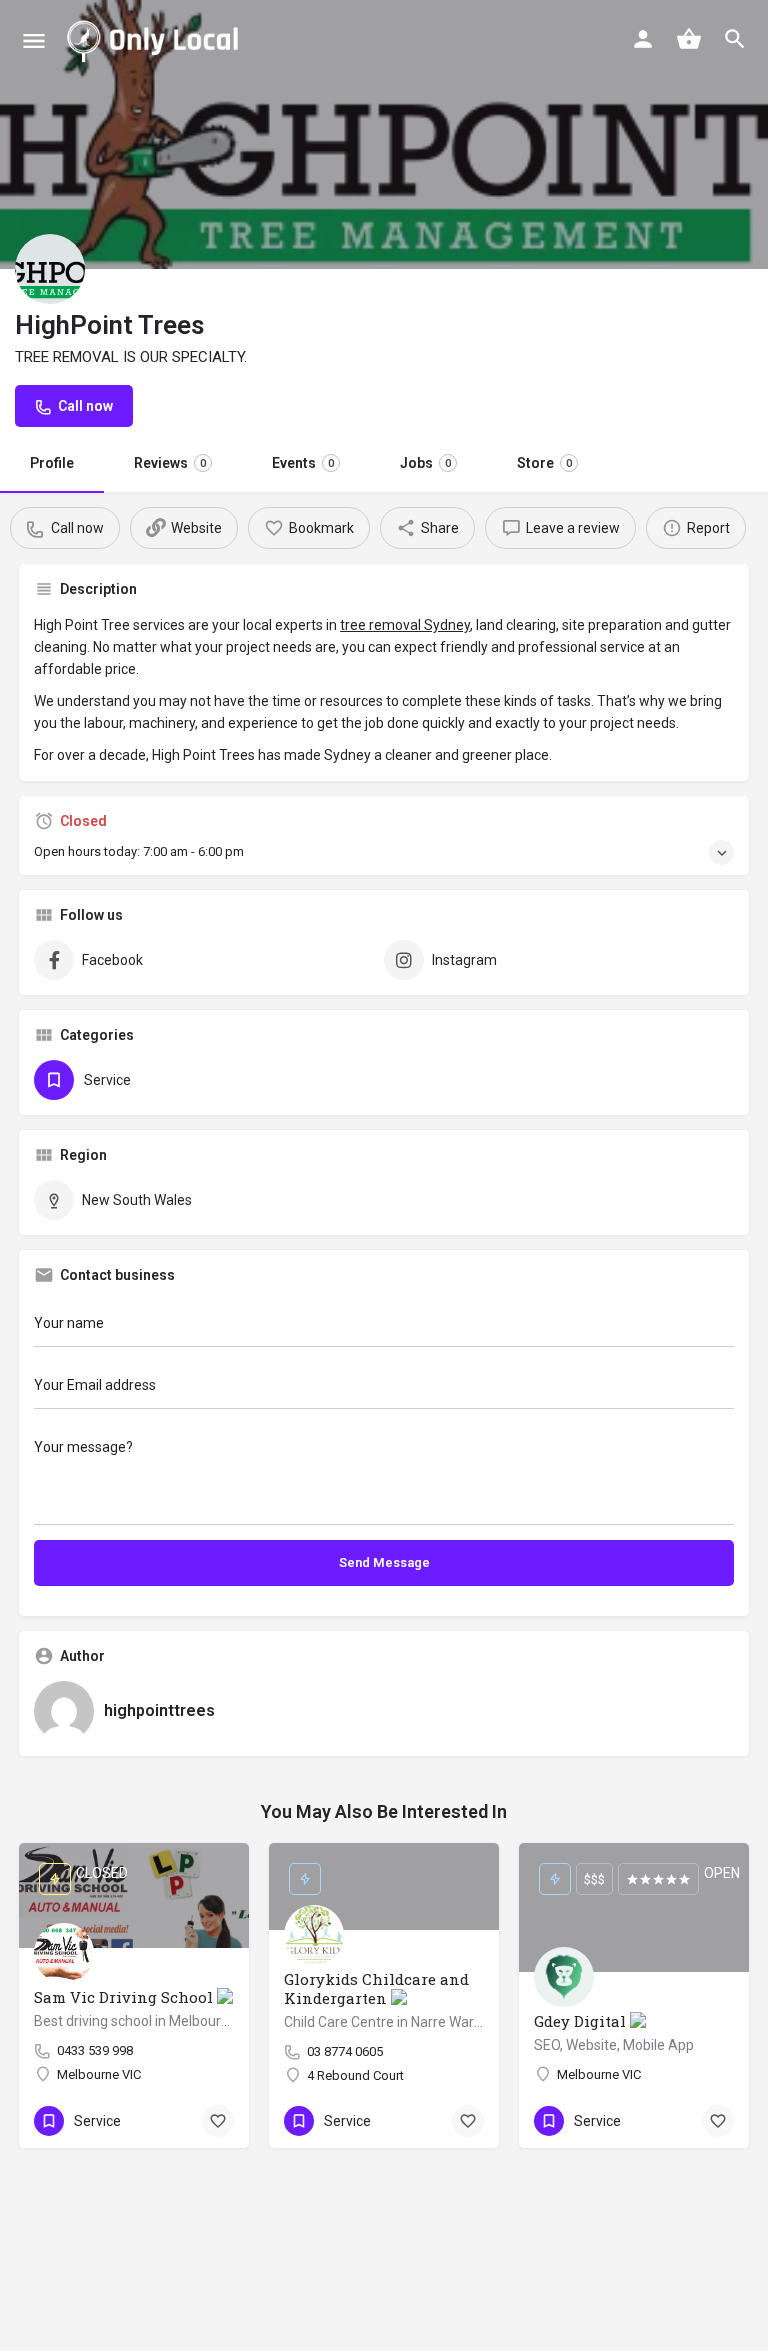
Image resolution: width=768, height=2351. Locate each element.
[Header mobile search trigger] (735, 39)
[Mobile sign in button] (643, 39)
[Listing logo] (50, 269)
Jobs (425, 463)
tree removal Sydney (405, 625)
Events (303, 463)
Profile (52, 463)
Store (544, 463)
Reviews (170, 463)
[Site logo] (156, 40)
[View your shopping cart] (689, 39)
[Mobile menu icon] (34, 40)
